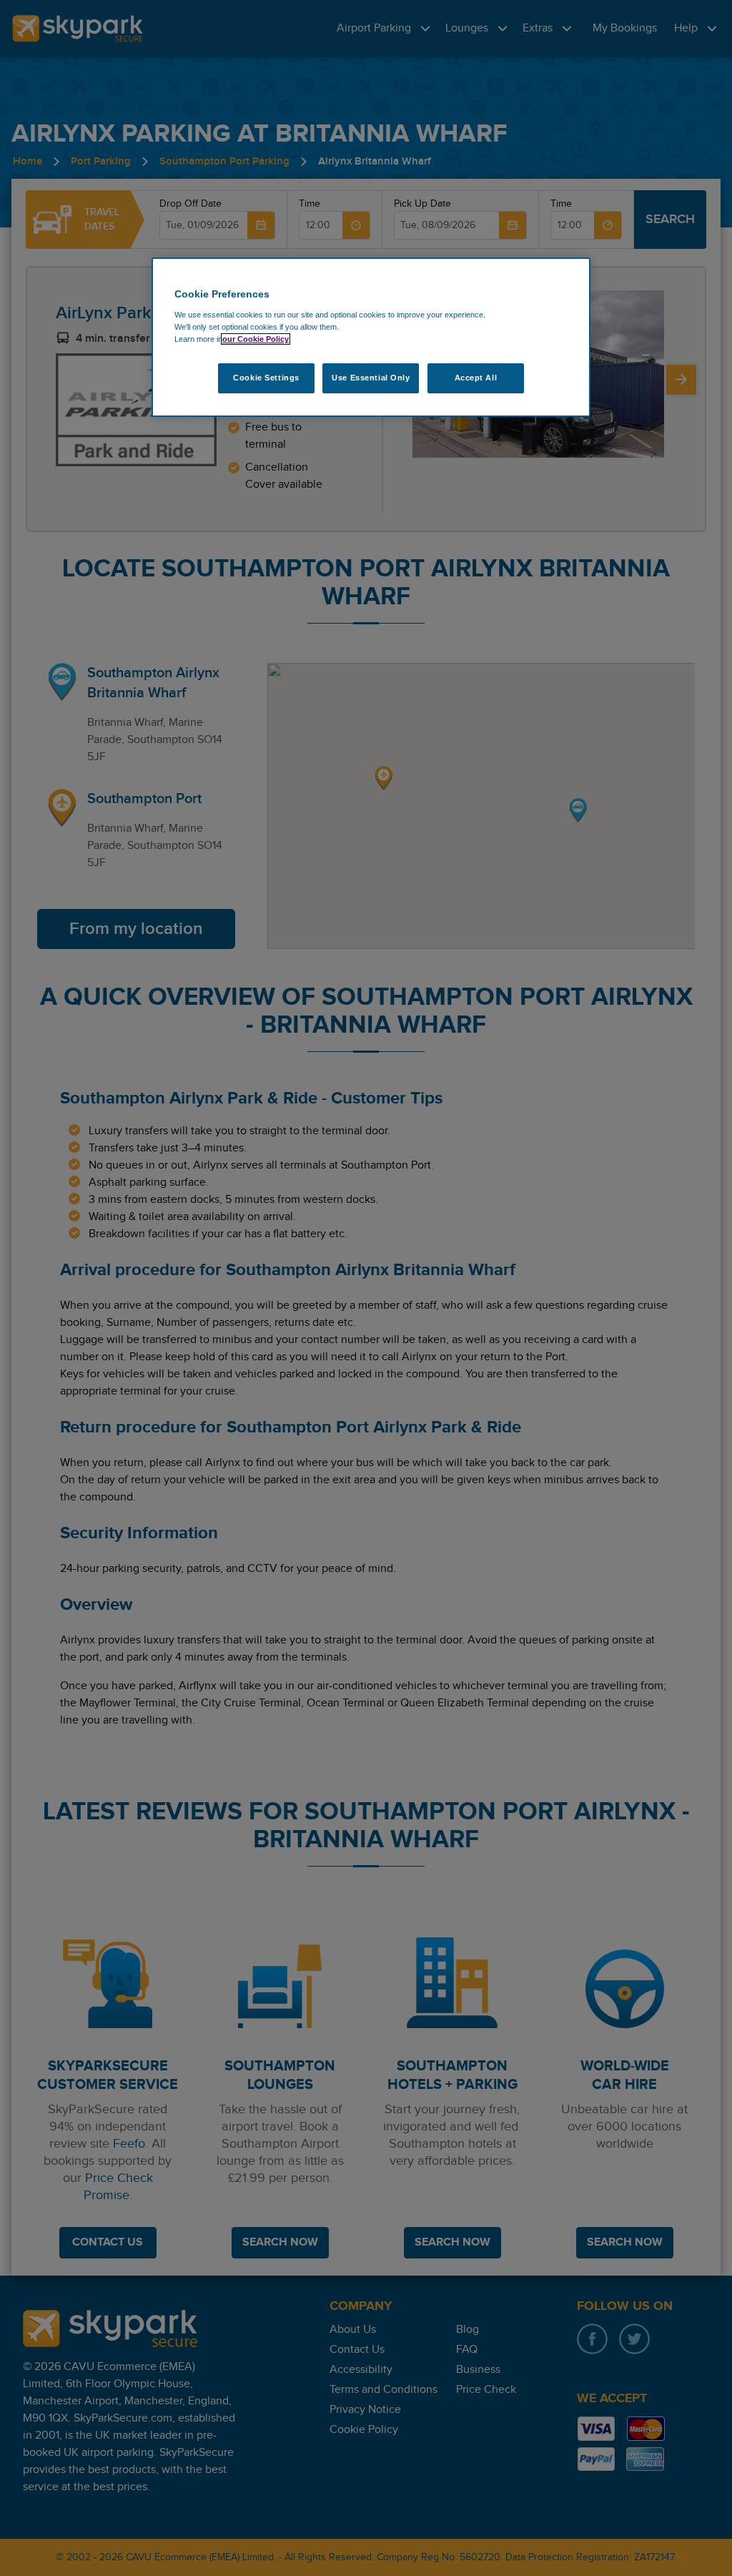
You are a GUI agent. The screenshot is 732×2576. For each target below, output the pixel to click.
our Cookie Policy (256, 339)
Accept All (476, 378)
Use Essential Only (371, 378)
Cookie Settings (266, 378)
